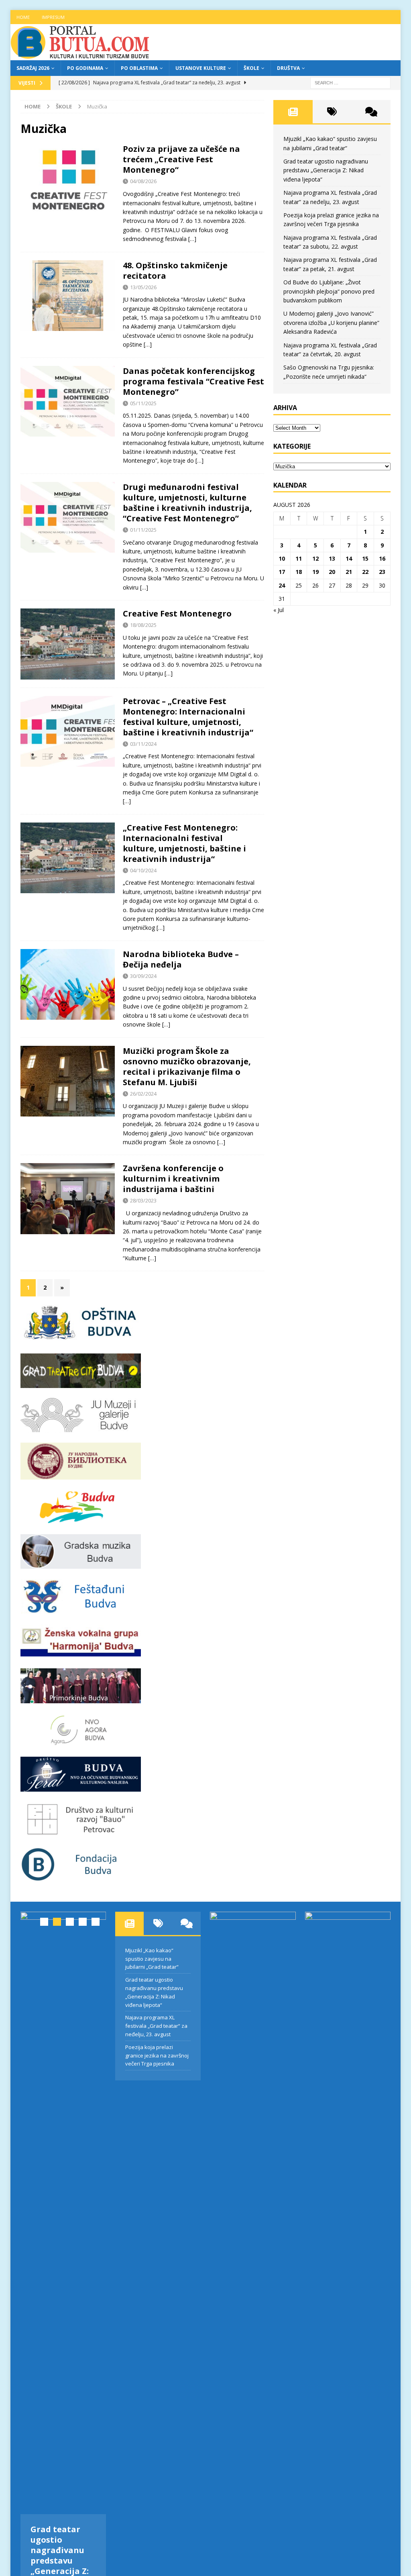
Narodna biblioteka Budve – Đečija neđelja (181, 959)
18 (299, 572)
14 (349, 558)
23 (382, 572)
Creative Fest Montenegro (177, 613)
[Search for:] (350, 82)
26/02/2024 (143, 1094)
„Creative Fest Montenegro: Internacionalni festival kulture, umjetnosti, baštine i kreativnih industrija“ (184, 843)
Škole (251, 68)
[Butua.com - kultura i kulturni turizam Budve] (81, 56)
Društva (288, 68)
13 (332, 558)
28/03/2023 (143, 1200)
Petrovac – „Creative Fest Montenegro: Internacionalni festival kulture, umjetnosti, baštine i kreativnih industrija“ (188, 717)
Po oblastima (139, 68)
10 (282, 558)
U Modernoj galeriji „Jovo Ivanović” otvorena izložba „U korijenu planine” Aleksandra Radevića (331, 323)
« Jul (279, 610)
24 (282, 585)
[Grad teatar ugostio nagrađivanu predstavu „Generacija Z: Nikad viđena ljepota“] (63, 2213)
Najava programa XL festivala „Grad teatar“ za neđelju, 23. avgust (156, 2026)
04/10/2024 (143, 870)
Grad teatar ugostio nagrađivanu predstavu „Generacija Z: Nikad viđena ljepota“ (326, 170)
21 (349, 572)
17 (282, 572)
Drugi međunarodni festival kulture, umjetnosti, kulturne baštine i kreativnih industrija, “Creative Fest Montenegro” (187, 503)
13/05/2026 (143, 287)
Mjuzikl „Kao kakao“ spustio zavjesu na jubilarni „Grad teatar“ (152, 1959)
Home (23, 17)
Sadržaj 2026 (33, 68)
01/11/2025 (143, 530)
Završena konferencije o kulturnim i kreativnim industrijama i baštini (173, 1179)
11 (299, 558)
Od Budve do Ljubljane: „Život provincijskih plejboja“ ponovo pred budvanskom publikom (329, 291)
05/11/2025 (143, 403)
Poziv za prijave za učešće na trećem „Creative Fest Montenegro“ (181, 159)
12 (315, 558)
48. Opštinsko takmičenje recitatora (175, 270)
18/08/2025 (143, 625)
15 (365, 558)
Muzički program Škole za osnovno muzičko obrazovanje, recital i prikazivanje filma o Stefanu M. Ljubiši (187, 1067)
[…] (192, 239)
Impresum (53, 17)
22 (365, 572)
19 (315, 572)
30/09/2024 (143, 976)
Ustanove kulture (201, 68)
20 (332, 572)
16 (382, 558)
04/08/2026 (143, 181)
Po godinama (85, 68)
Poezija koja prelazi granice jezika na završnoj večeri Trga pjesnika (157, 2055)
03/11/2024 (143, 744)
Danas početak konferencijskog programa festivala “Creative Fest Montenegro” (193, 381)
